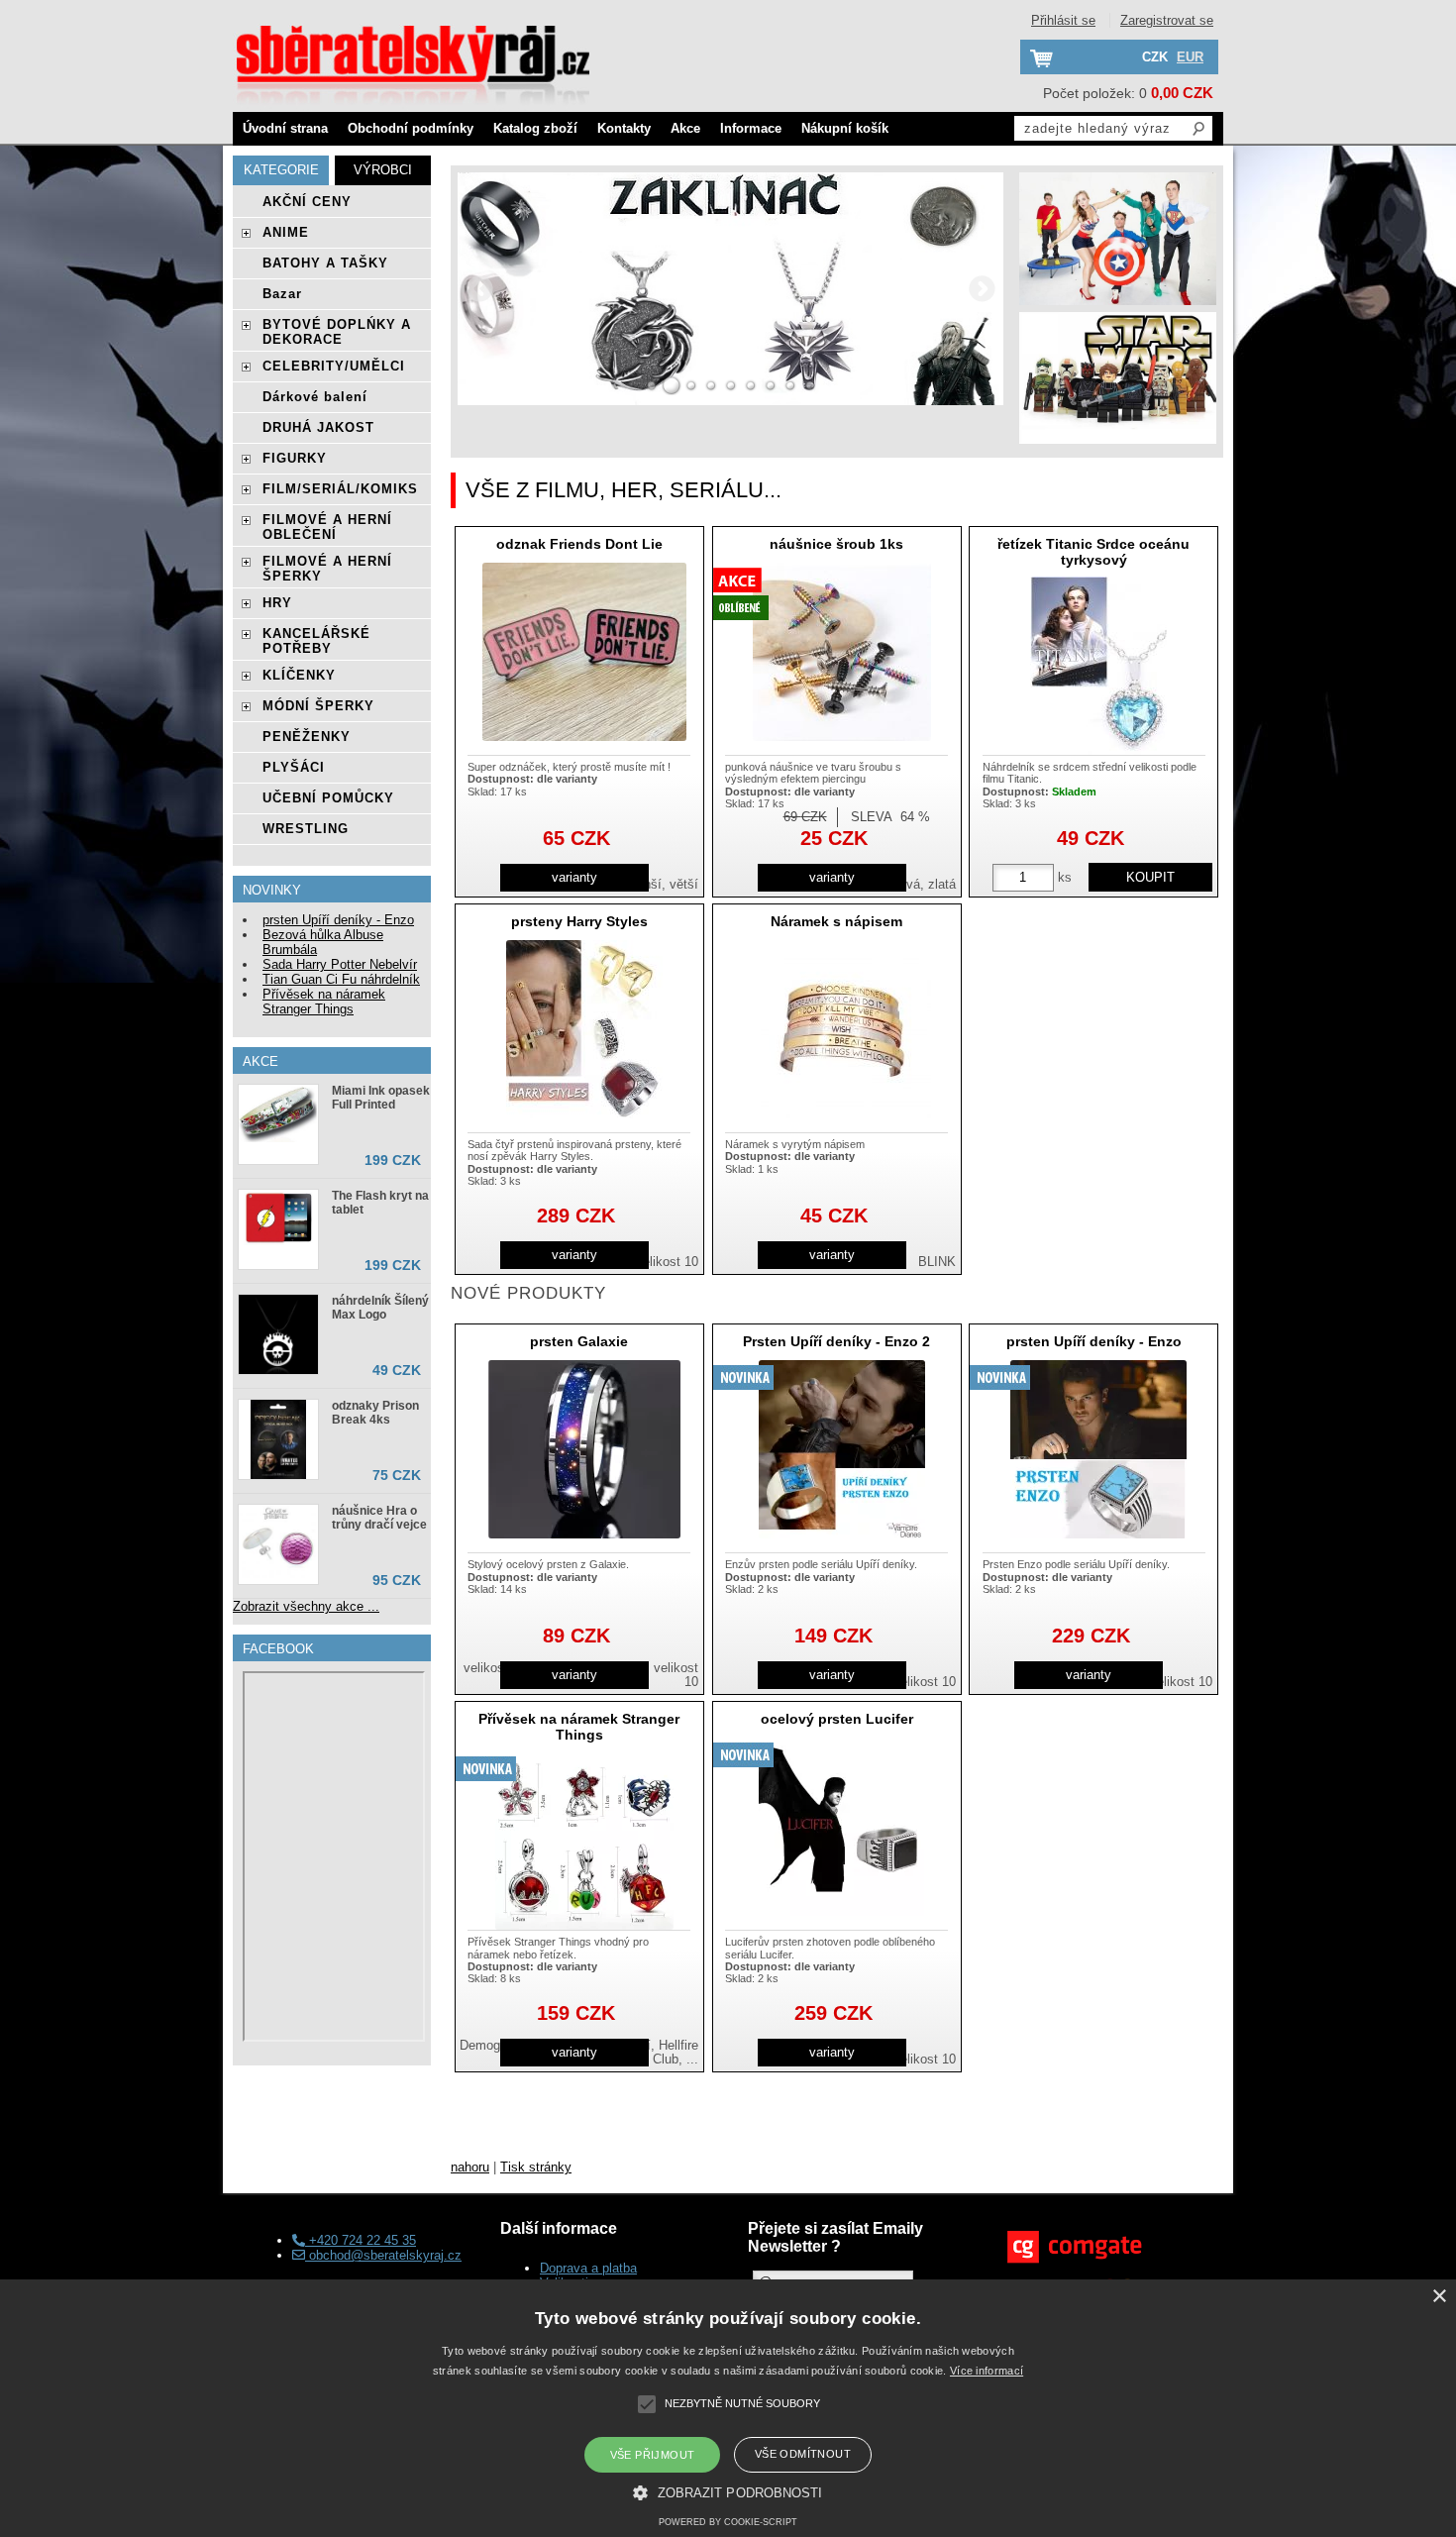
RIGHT (982, 289)
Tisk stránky (536, 2167)
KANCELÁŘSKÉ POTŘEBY (316, 641)
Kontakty (624, 128)
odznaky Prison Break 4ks (375, 1413)
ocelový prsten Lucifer (837, 1719)
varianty (574, 877)
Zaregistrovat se (1167, 20)
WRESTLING (306, 829)
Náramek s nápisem (836, 921)
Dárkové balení (315, 397)
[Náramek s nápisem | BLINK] (842, 1029)
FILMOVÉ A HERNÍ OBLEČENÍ (327, 527)
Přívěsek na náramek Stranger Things (579, 1726)
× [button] (1439, 2297)
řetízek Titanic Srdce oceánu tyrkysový (1093, 551)
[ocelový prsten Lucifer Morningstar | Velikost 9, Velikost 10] (841, 1827)
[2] (672, 385)
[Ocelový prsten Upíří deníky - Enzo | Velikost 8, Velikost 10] (1098, 1449)
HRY (277, 603)
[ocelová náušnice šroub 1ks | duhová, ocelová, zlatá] (842, 652)
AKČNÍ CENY (307, 202)
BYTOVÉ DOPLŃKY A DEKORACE (337, 332)
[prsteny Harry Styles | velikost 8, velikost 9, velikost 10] (584, 1029)
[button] (728, 2491)
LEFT (479, 289)
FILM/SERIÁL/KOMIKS (340, 489)
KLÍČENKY (299, 675)
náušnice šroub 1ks (836, 544)
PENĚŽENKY (307, 737)
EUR (1190, 57)
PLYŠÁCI (294, 767)
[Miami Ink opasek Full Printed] (278, 1115)
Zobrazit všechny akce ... (306, 1606)
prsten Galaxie (579, 1341)
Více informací (987, 2371)
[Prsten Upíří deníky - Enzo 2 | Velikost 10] (842, 1449)
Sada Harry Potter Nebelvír (340, 964)
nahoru (470, 2167)
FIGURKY (295, 458)
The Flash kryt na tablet (380, 1203)
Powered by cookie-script (728, 2522)
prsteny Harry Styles (579, 921)
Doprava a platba (588, 2268)
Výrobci (383, 170)
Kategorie (281, 170)
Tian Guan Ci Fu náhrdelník (341, 979)
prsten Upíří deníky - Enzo (1094, 1341)
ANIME (286, 232)
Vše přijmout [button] (653, 2455)
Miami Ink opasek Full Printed (381, 1098)
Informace (751, 128)
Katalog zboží (535, 128)
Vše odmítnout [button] (803, 2454)
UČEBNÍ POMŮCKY (328, 798)
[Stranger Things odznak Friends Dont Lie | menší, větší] (584, 652)
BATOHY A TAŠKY (325, 263)
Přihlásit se (1063, 20)
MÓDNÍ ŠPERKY (318, 706)
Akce (685, 128)
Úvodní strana (285, 128)
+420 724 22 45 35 (361, 2240)
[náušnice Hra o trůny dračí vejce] (278, 1544)
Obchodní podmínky (411, 128)
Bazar (282, 294)
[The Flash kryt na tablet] (278, 1219)
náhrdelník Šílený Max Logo (380, 1308)
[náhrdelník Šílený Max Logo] (278, 1334)
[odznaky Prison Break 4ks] (278, 1439)
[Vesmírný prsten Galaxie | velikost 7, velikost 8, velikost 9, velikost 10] (584, 1449)
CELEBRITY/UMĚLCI (334, 366)
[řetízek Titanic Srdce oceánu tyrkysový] (1098, 666)
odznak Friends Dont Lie (579, 544)
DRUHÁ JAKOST (318, 427)
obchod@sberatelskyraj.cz (383, 2255)
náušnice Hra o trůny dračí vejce (379, 1518)
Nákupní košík (845, 128)
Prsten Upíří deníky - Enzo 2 (836, 1341)
